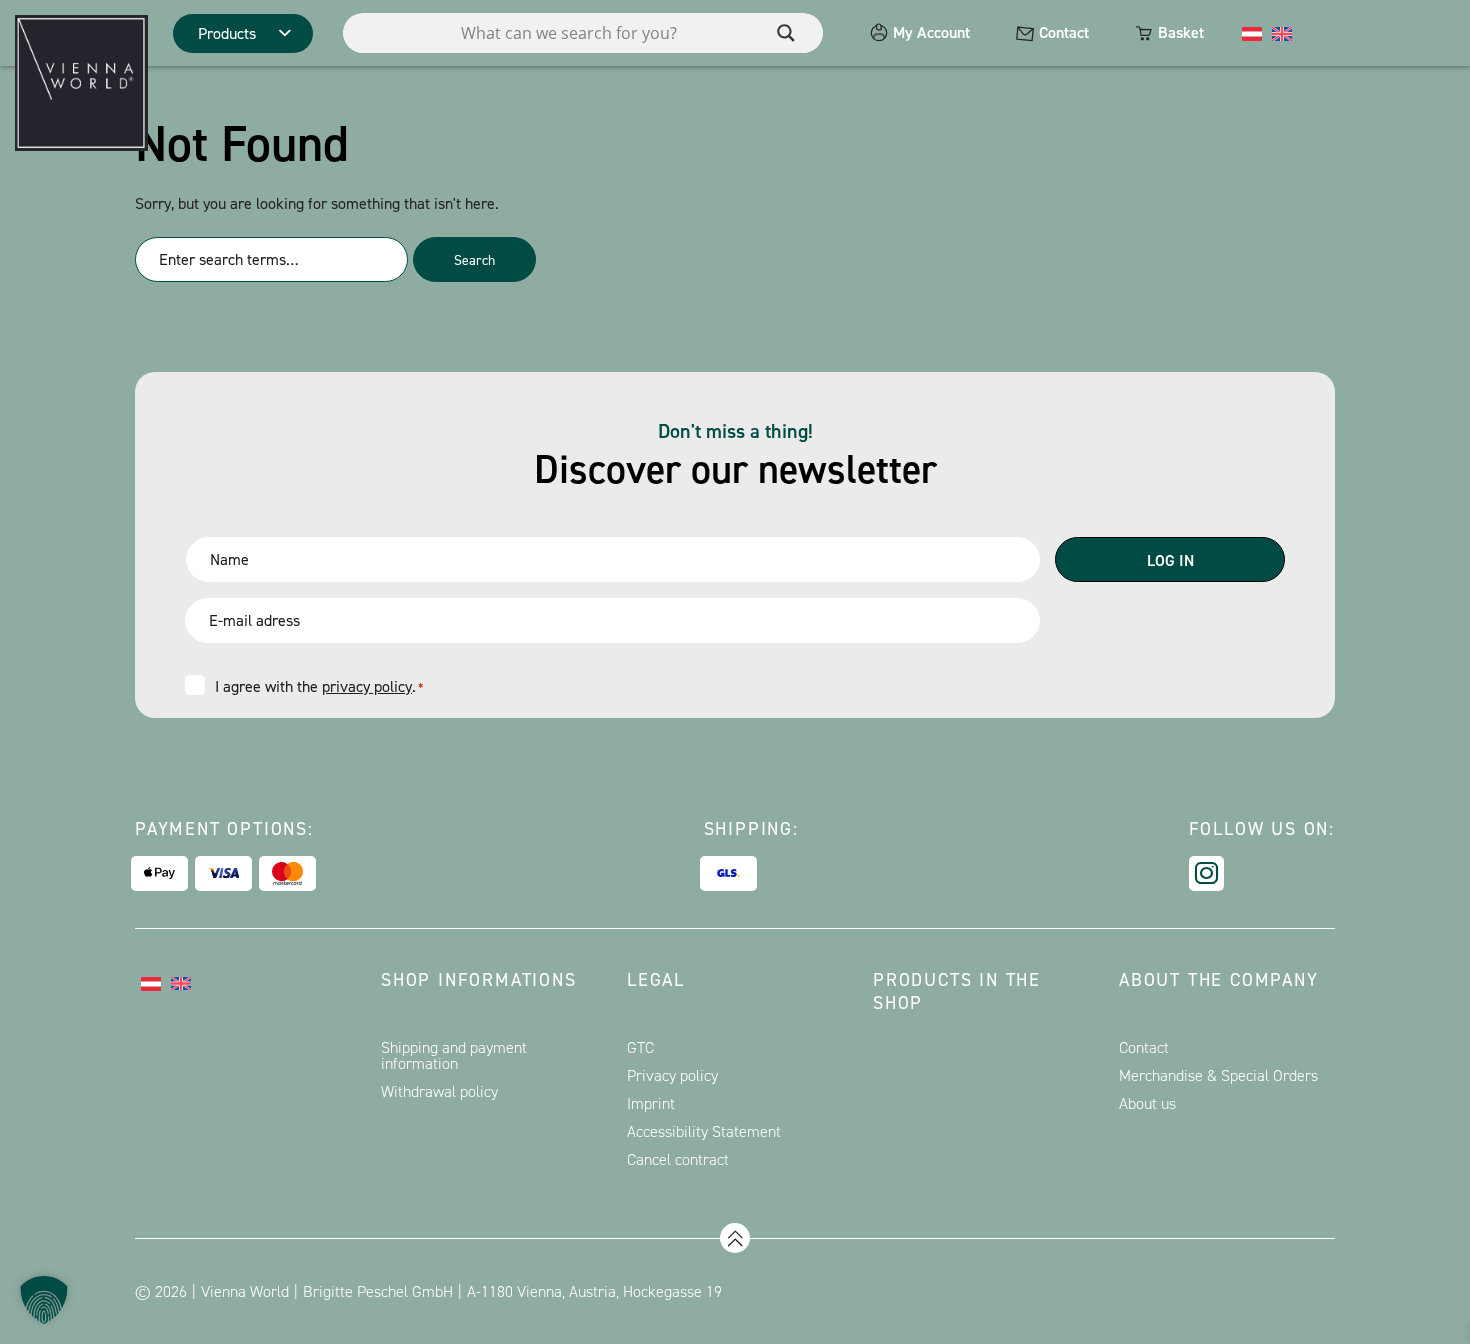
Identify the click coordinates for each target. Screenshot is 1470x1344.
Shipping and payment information (454, 1055)
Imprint (651, 1103)
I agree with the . (319, 686)
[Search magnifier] (786, 33)
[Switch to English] (1282, 33)
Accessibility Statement (704, 1131)
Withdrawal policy (439, 1091)
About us (1147, 1103)
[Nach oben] (735, 1238)
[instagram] (1206, 873)
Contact (1064, 32)
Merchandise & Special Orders (1218, 1075)
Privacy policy (672, 1075)
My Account (931, 32)
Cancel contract (678, 1159)
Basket (1181, 32)
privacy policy (367, 686)
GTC (640, 1047)
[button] (44, 1300)
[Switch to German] (1252, 33)
